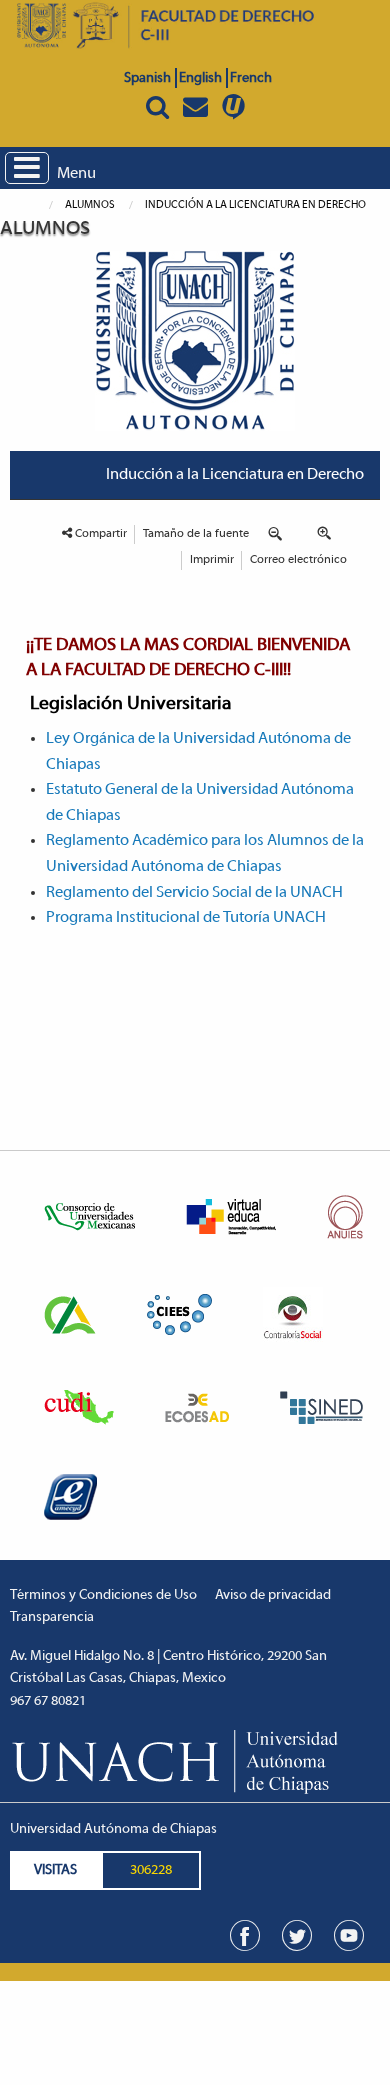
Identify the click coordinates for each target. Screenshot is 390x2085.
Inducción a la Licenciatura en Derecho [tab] (235, 475)
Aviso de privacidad (273, 1595)
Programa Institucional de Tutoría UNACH (186, 918)
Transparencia (52, 1617)
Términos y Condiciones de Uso (103, 1595)
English (200, 78)
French (251, 78)
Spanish (147, 78)
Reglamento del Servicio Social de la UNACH (194, 893)
